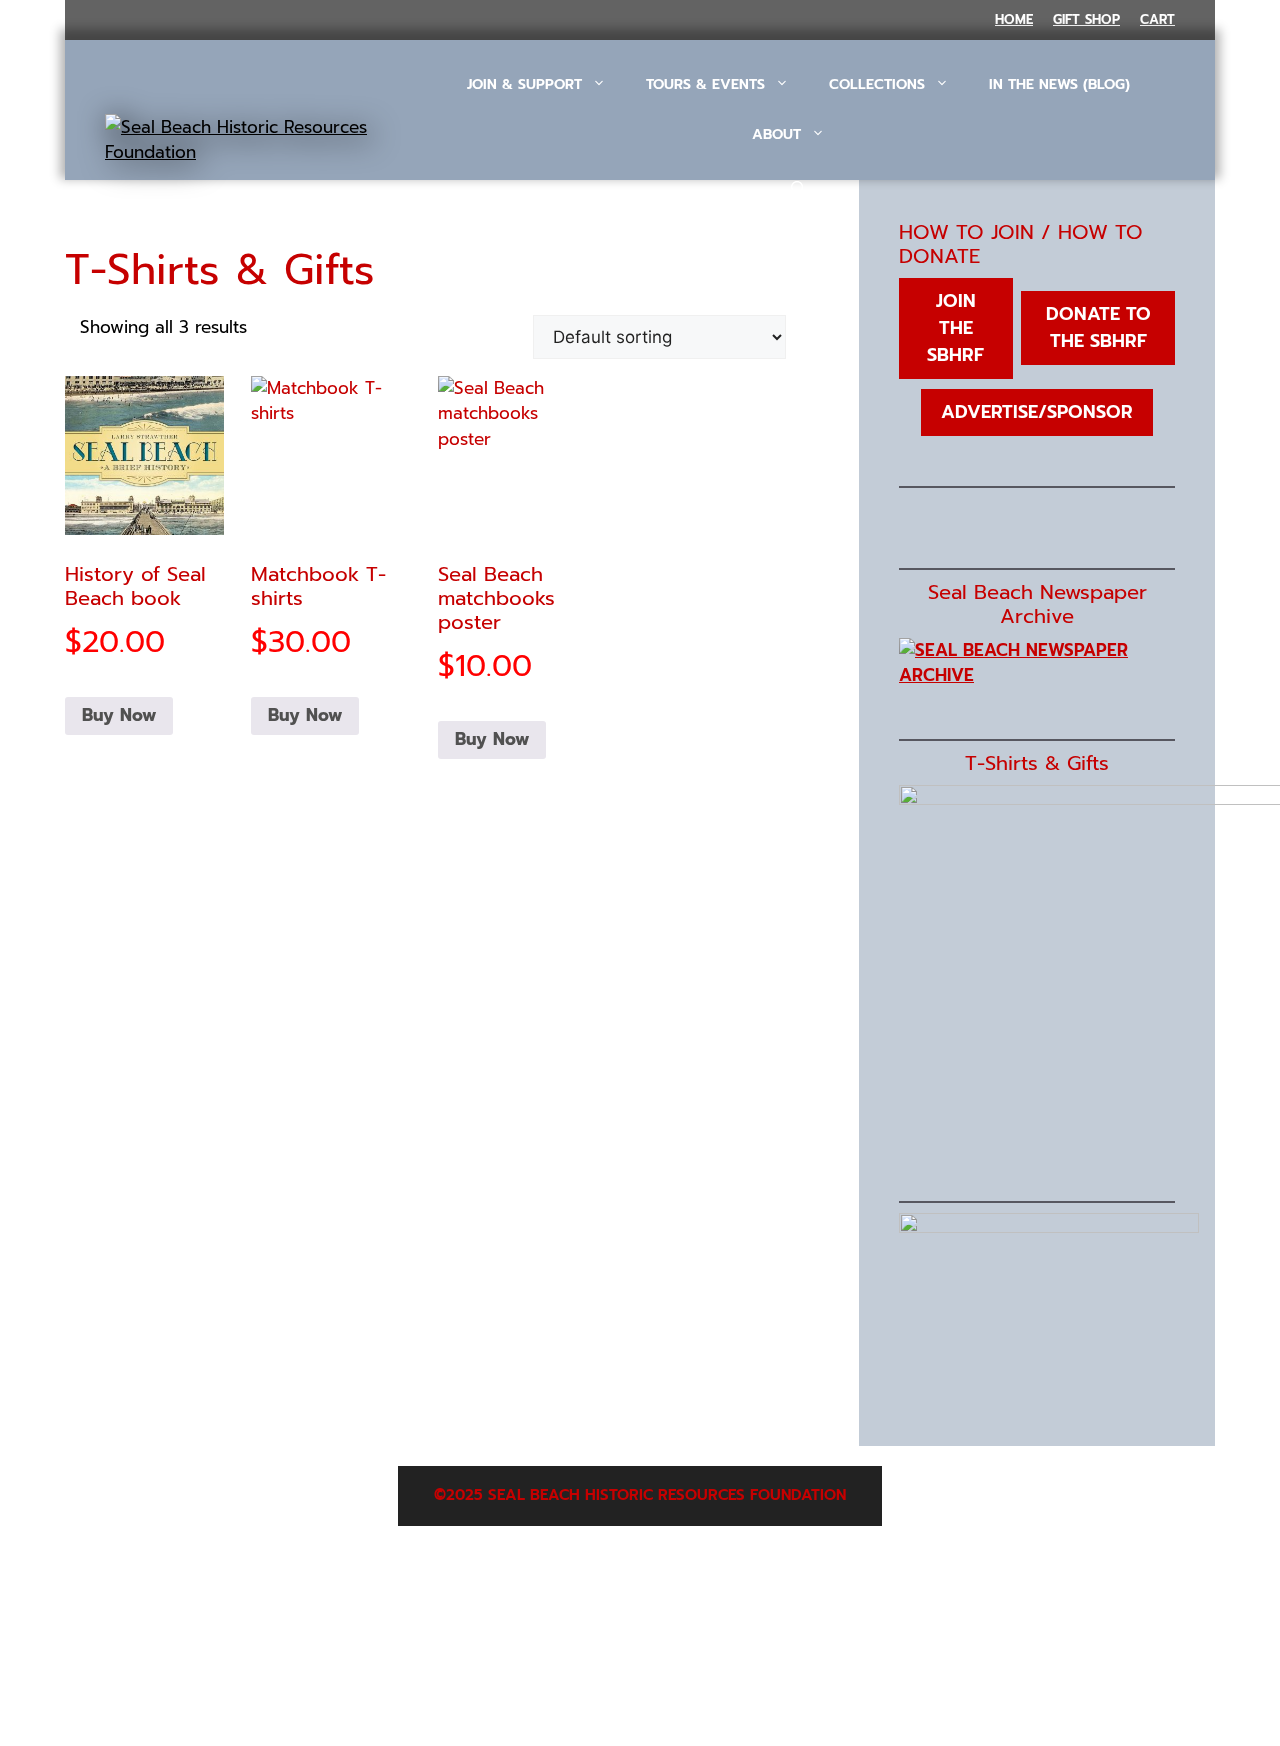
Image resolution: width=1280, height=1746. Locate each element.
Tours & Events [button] (705, 84)
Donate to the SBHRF (1098, 327)
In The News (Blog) (1059, 84)
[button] (798, 190)
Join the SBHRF (955, 328)
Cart (1157, 19)
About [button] (776, 134)
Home (1014, 19)
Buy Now (119, 715)
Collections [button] (877, 84)
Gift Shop (1086, 19)
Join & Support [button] (524, 84)
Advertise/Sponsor (1037, 412)
